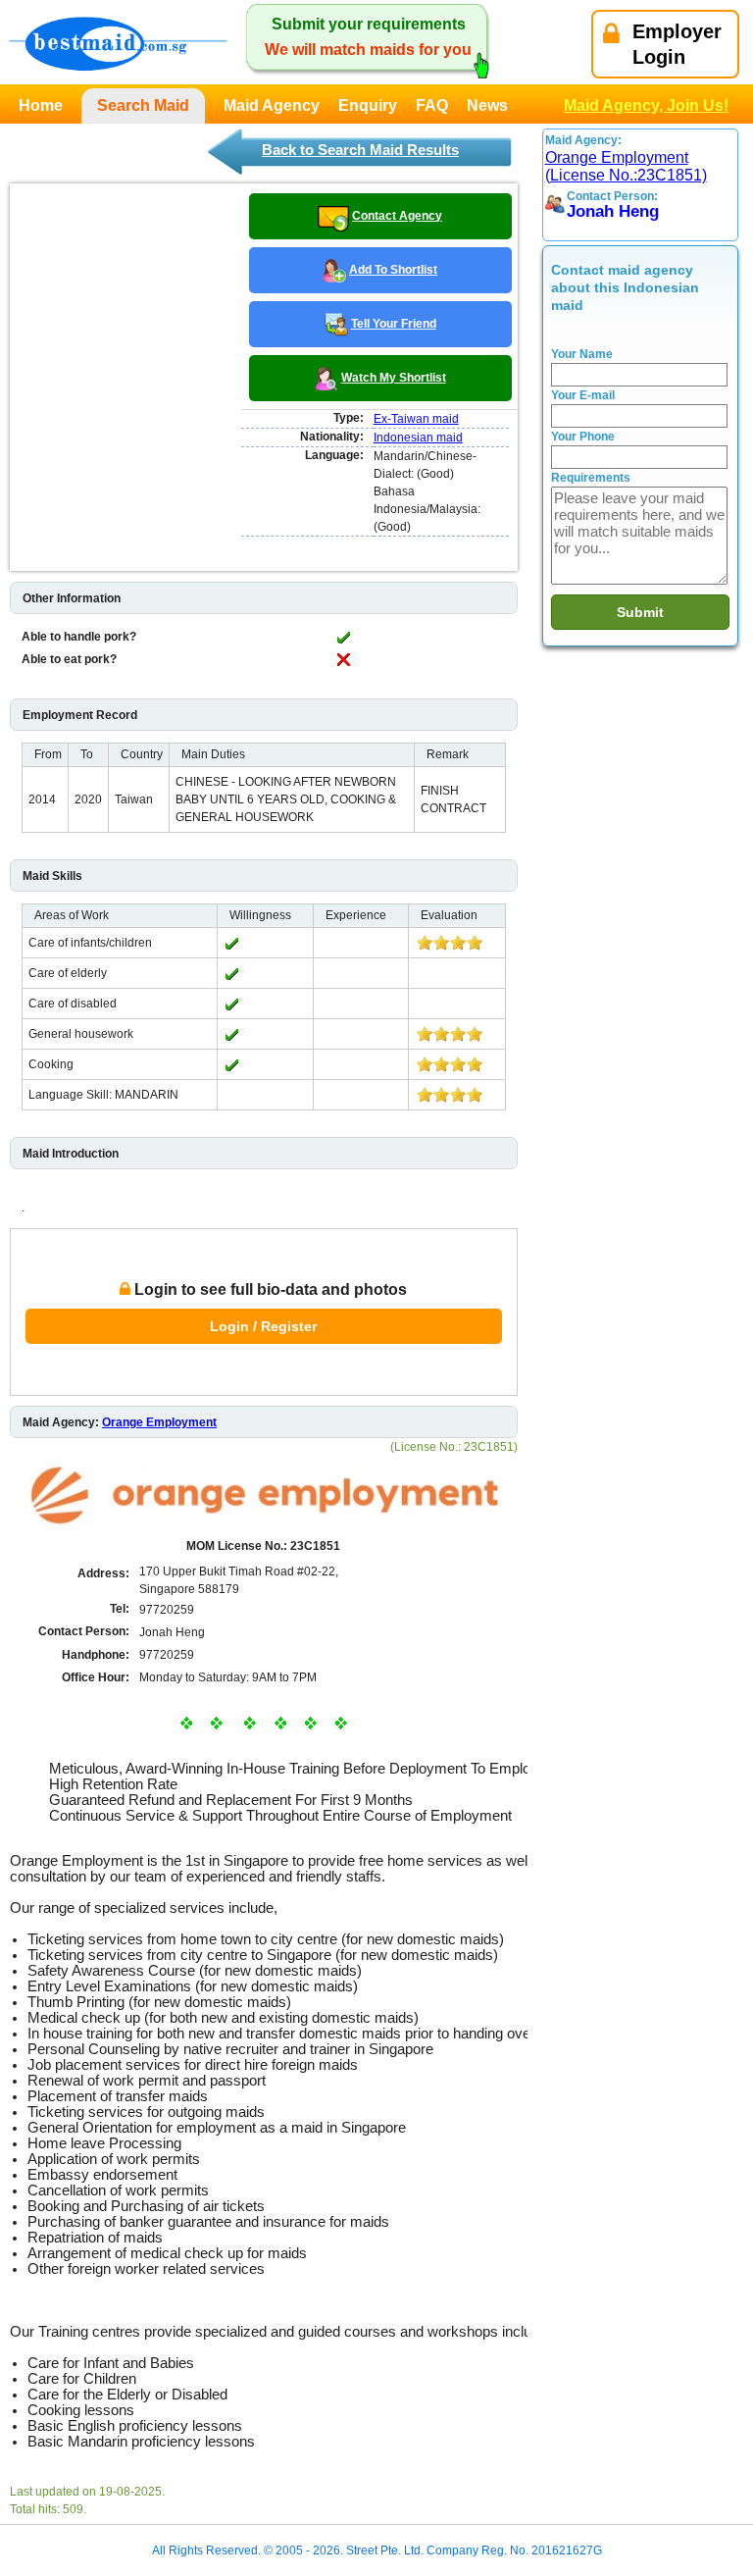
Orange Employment (159, 1422)
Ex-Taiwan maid (416, 419)
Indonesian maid (418, 438)
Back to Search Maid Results (360, 150)
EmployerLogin (677, 44)
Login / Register (263, 1326)
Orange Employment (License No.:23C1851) (626, 166)
